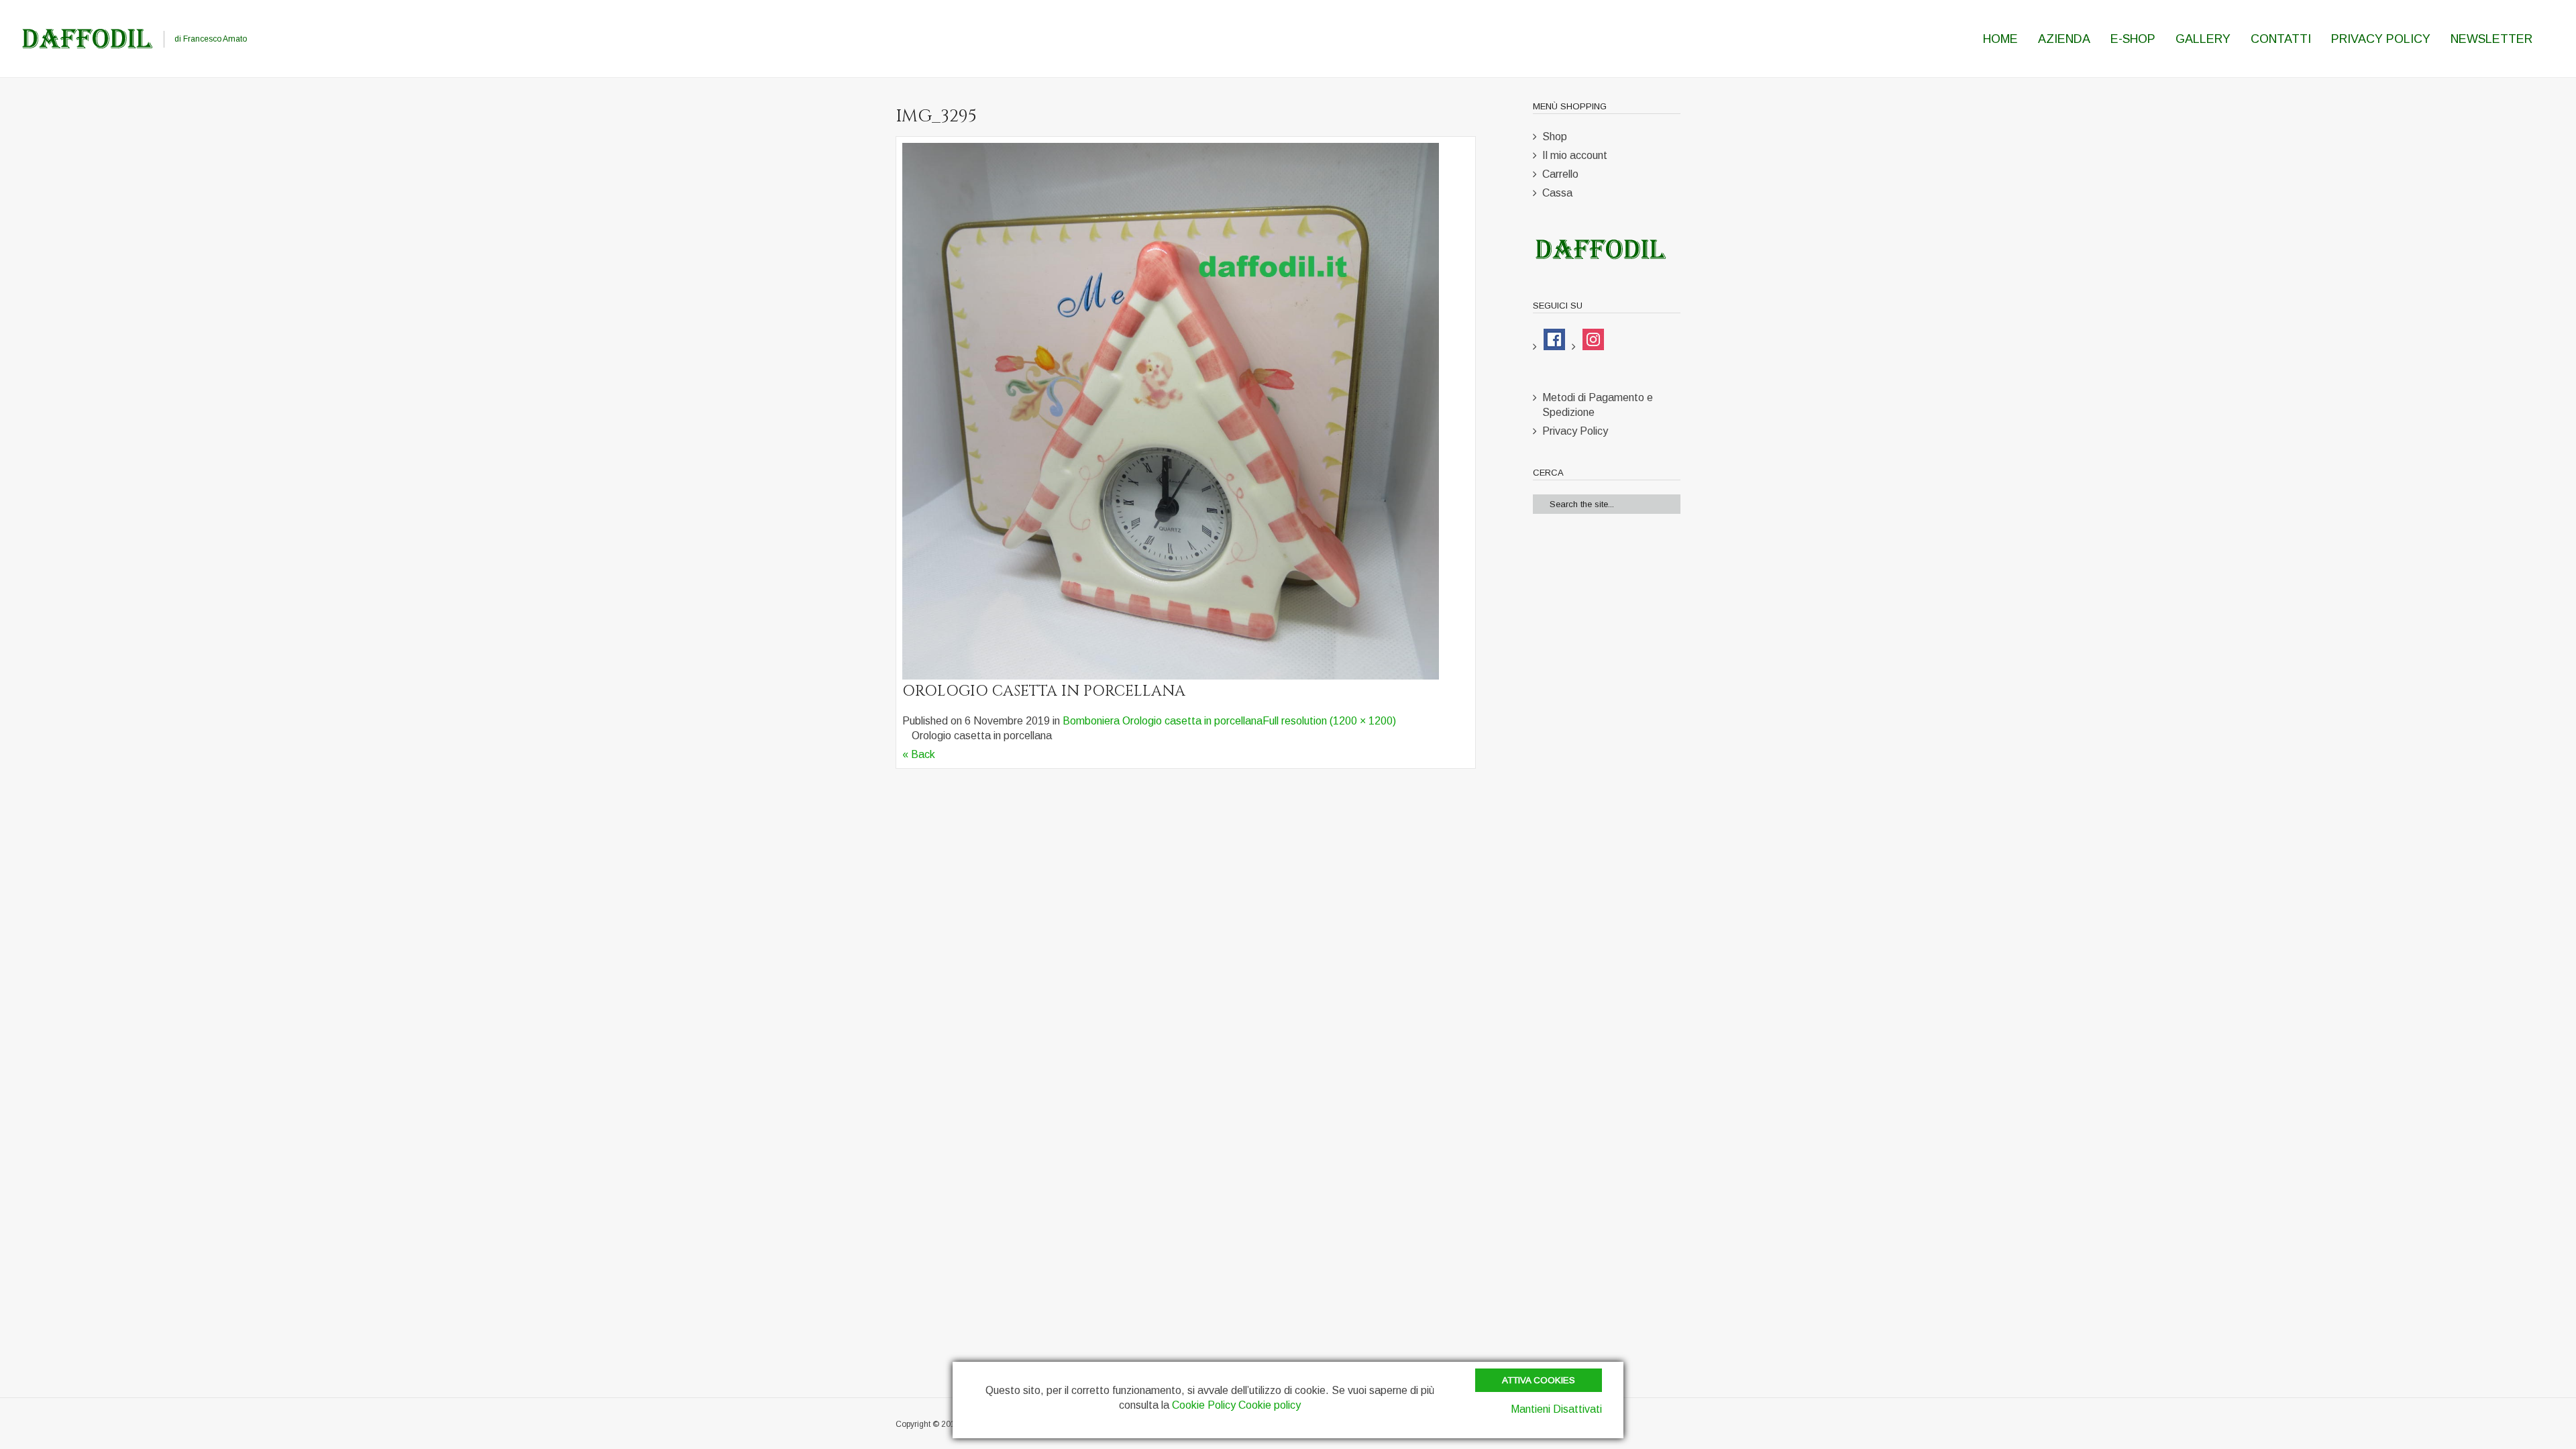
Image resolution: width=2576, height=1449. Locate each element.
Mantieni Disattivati (1556, 1409)
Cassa (1557, 193)
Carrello (1560, 174)
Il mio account (1575, 155)
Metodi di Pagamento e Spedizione (1598, 405)
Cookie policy (1270, 1405)
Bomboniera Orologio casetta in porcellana (1163, 721)
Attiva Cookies (1539, 1380)
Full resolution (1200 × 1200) (1329, 721)
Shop (1555, 137)
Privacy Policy (1575, 431)
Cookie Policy (1204, 1405)
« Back (919, 754)
